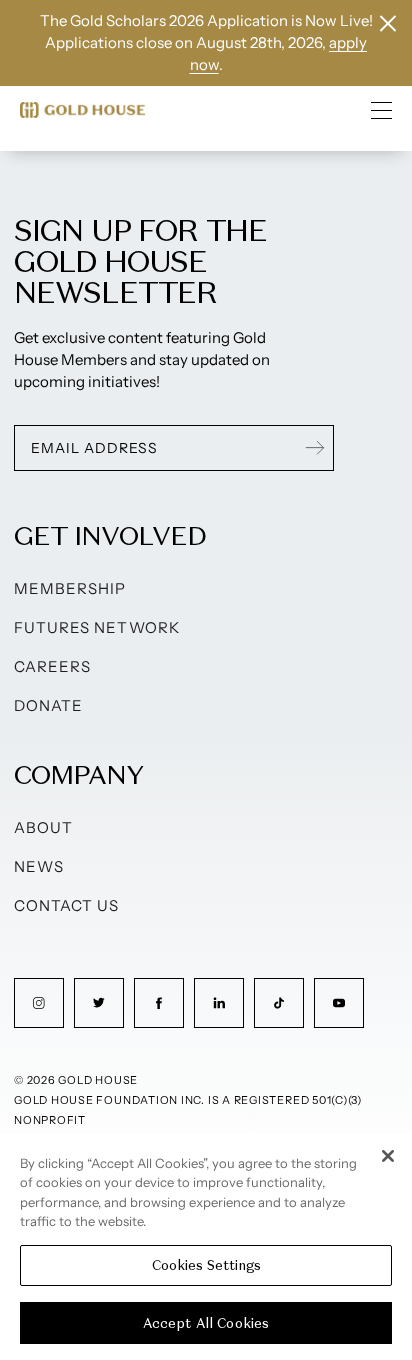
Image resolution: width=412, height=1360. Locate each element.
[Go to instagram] (39, 1003)
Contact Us (67, 905)
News (39, 866)
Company (78, 774)
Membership (70, 588)
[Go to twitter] (99, 1003)
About (43, 827)
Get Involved (110, 535)
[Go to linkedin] (219, 1003)
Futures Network (97, 627)
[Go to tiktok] (279, 1003)
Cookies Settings (206, 1265)
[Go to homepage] (82, 110)
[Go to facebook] (159, 1003)
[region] (206, 1247)
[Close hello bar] (388, 23)
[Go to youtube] (339, 1003)
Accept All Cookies (206, 1323)
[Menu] (382, 110)
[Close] (388, 1156)
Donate (48, 705)
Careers (52, 666)
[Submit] (315, 448)
